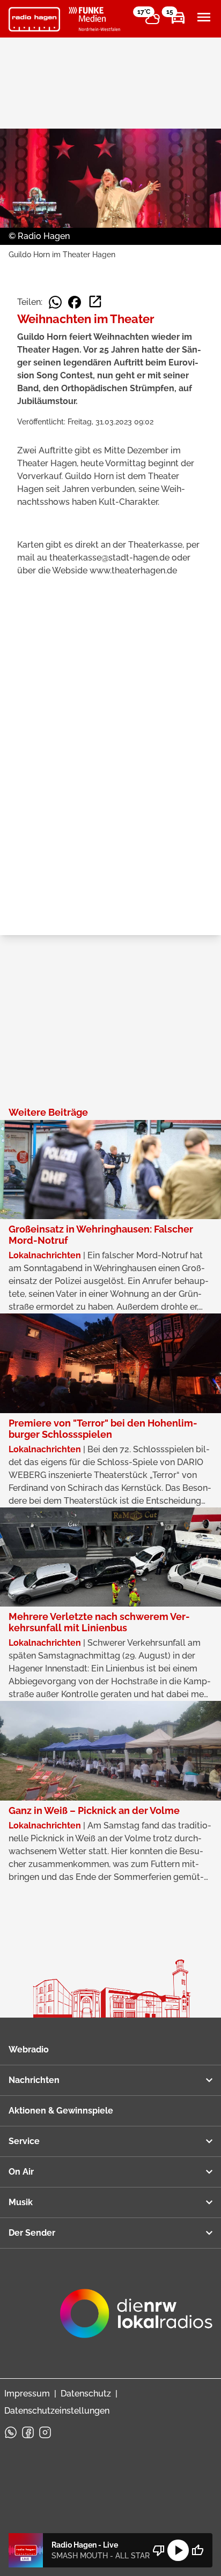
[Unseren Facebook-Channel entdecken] (28, 2432)
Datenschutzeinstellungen (57, 2411)
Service (24, 2141)
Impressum (27, 2394)
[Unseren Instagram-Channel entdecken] (45, 2432)
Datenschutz (86, 2394)
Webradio (29, 2049)
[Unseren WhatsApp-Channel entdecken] (11, 2432)
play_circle (178, 2550)
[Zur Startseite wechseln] (34, 19)
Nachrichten (34, 2080)
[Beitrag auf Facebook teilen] (75, 302)
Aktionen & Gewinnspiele (61, 2111)
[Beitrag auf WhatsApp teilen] (55, 302)
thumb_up (197, 2550)
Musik (21, 2202)
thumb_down (159, 2550)
